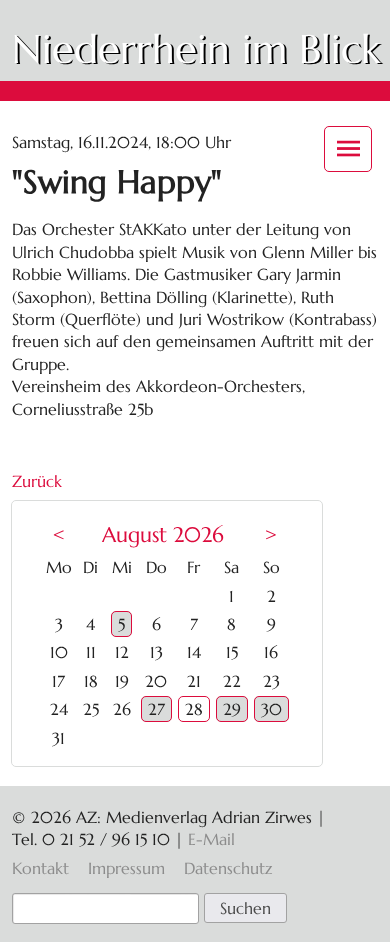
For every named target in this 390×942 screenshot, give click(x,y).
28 (194, 709)
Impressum (126, 868)
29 (232, 709)
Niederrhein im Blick (196, 49)
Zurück (37, 481)
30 (271, 709)
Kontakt (40, 868)
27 (156, 709)
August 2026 (163, 535)
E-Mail (211, 839)
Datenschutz (228, 868)
